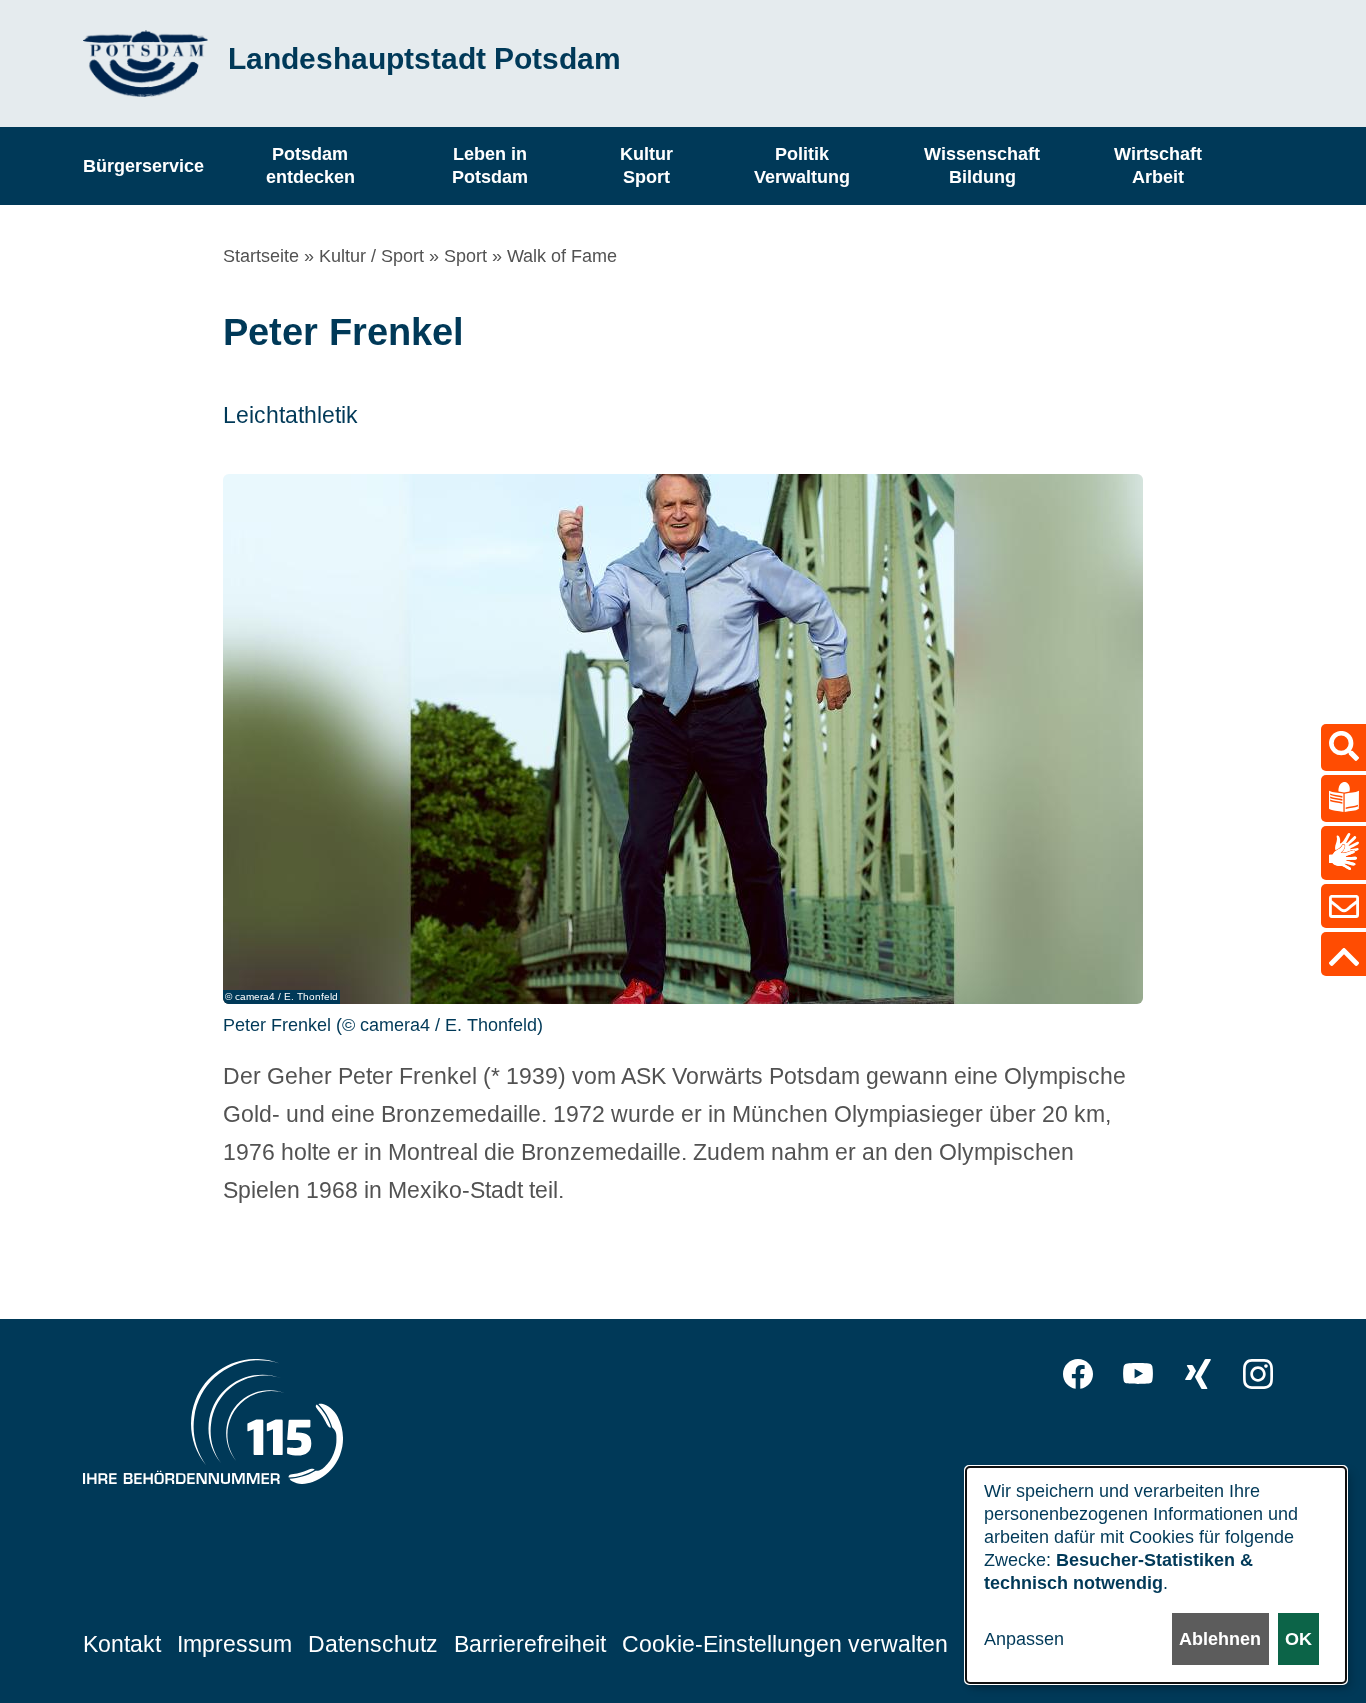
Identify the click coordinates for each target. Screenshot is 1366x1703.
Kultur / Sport (371, 256)
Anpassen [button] (1024, 1639)
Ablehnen (1220, 1639)
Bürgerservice (143, 165)
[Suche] (1343, 746)
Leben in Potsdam (490, 165)
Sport (465, 256)
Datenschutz (373, 1644)
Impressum (234, 1644)
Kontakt (122, 1644)
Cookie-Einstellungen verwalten (785, 1644)
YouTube (1138, 1374)
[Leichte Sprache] (1343, 798)
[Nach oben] (1343, 954)
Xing (1198, 1374)
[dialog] (1156, 1575)
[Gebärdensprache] (1343, 852)
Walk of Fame (562, 256)
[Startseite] (145, 63)
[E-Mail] (1343, 906)
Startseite (261, 256)
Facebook (1078, 1374)
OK (1298, 1639)
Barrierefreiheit (530, 1644)
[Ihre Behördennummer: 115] (213, 1427)
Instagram (1258, 1374)
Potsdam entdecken (310, 165)
